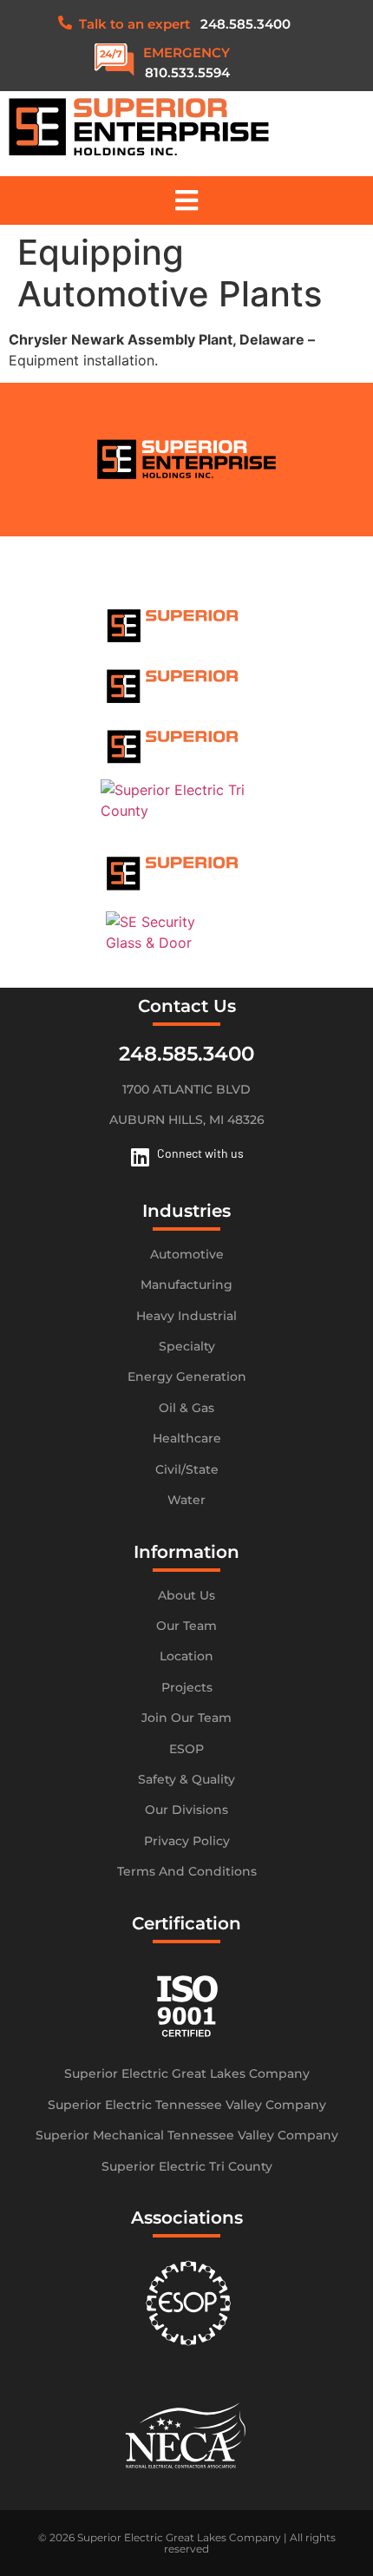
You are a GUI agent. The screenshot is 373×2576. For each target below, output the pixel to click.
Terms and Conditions (187, 1871)
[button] (186, 200)
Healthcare (187, 1438)
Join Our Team (186, 1718)
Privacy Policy (187, 1841)
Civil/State (187, 1469)
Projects (187, 1687)
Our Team (186, 1626)
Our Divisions (186, 1810)
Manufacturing (186, 1285)
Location (186, 1656)
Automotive (187, 1254)
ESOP (186, 1749)
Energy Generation (187, 1377)
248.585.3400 (245, 24)
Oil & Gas (186, 1408)
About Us (186, 1595)
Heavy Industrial (186, 1316)
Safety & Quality (186, 1779)
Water (186, 1500)
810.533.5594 (187, 72)
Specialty (187, 1346)
